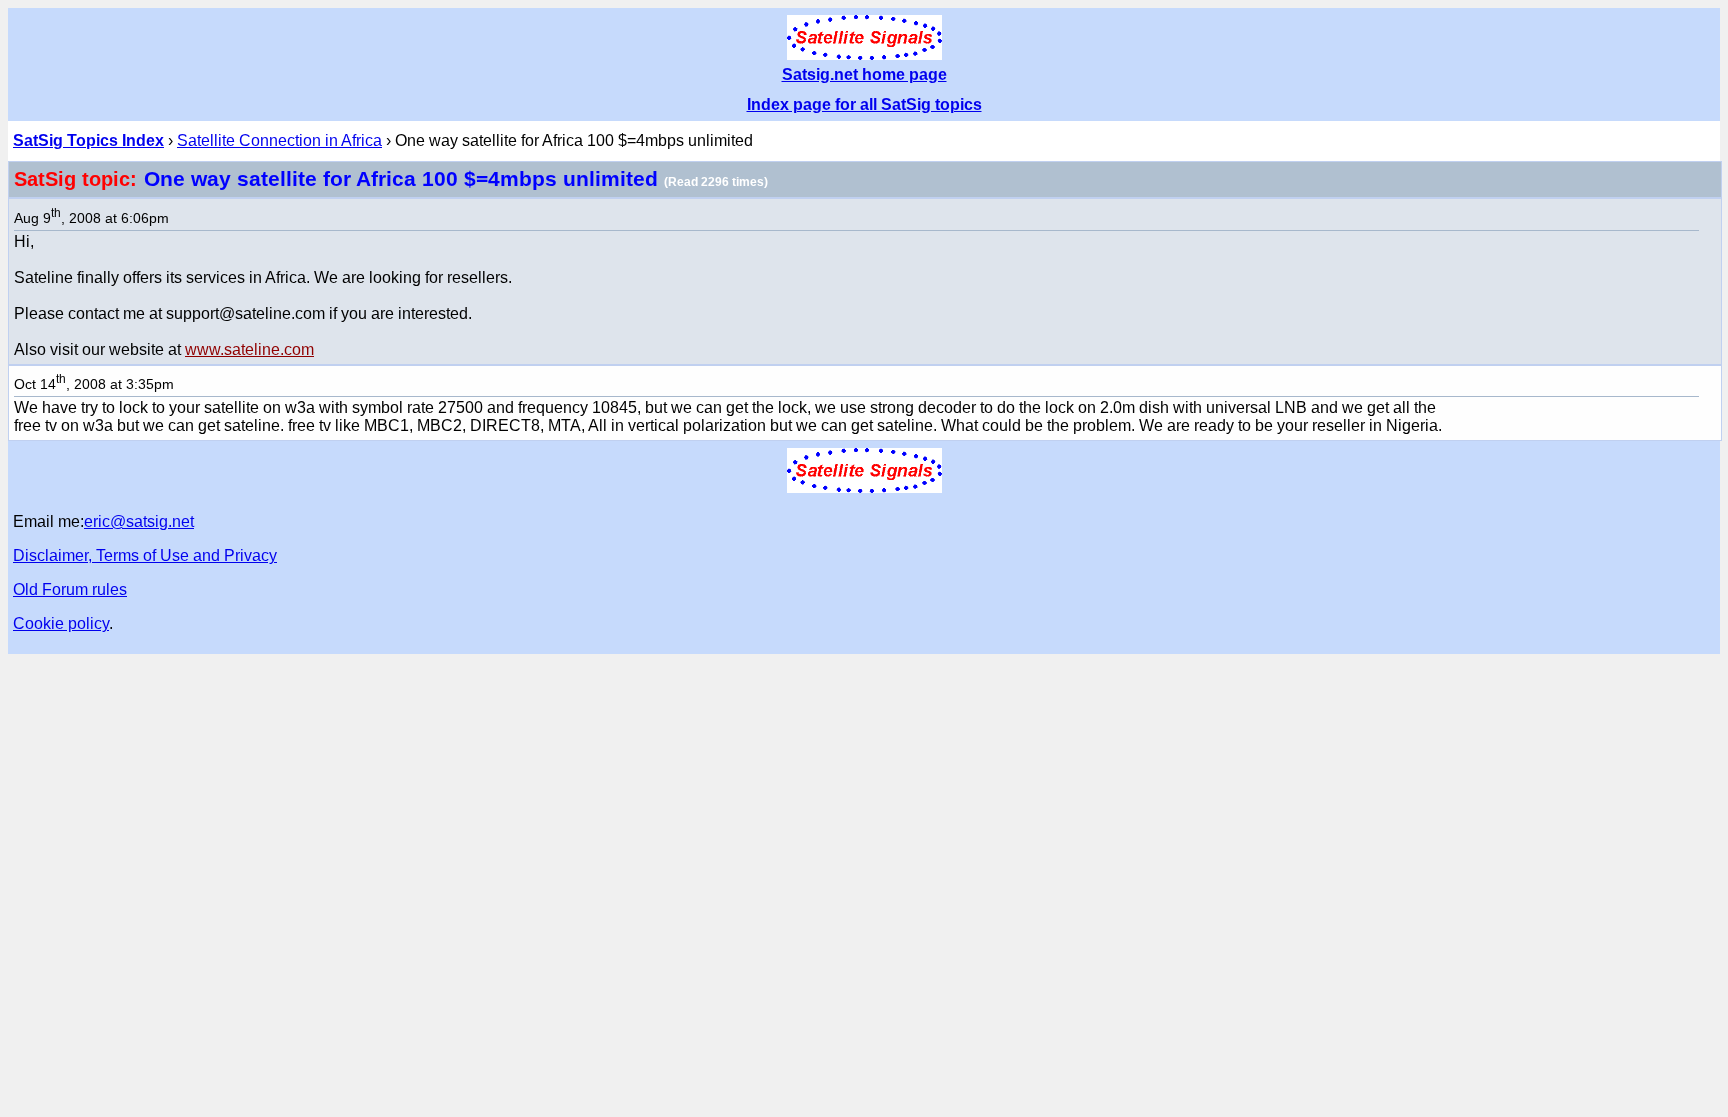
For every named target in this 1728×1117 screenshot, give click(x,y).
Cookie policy (61, 623)
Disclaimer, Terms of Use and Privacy (145, 555)
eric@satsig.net (139, 521)
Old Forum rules (70, 589)
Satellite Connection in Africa (279, 140)
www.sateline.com (249, 349)
